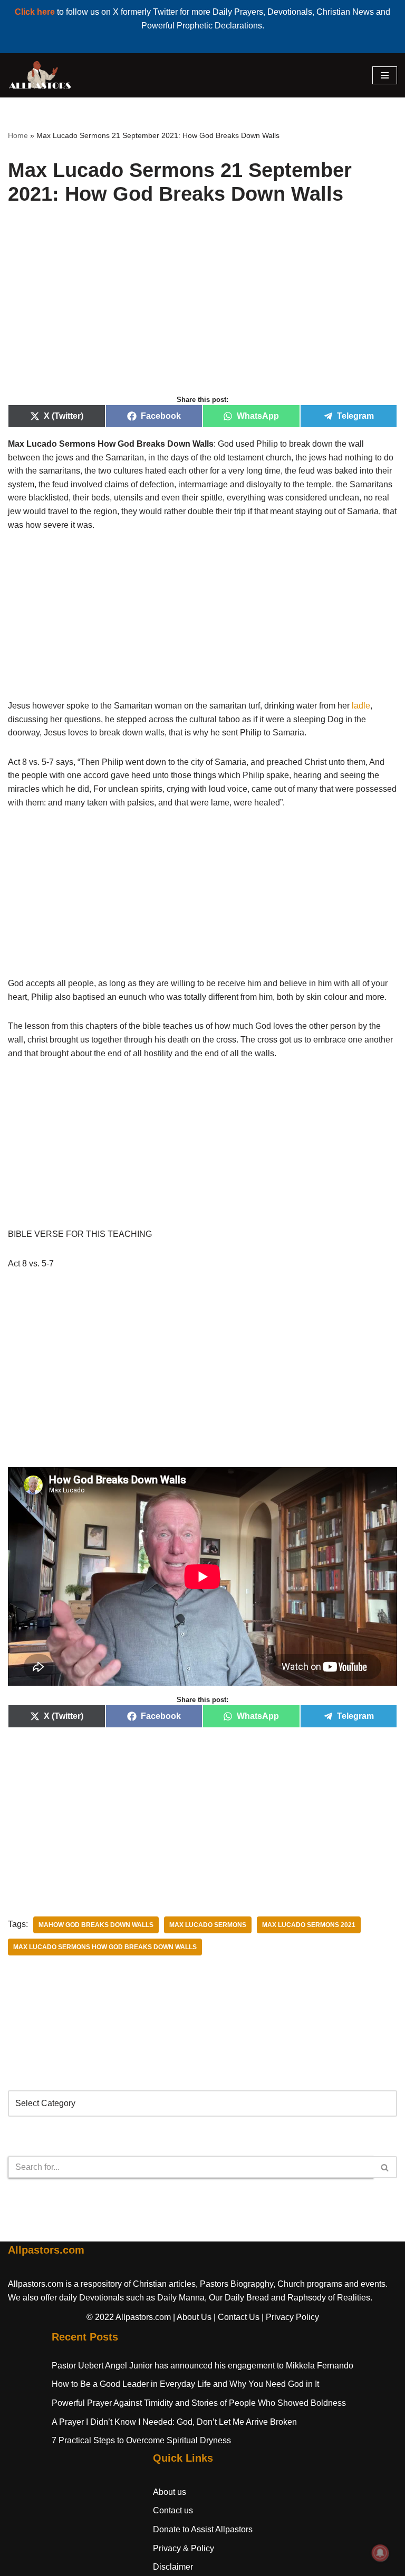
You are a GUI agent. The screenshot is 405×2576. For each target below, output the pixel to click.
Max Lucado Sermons (208, 1925)
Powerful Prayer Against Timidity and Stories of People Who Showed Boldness (199, 2403)
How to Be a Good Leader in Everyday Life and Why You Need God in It (185, 2384)
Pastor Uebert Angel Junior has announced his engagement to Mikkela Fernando (202, 2366)
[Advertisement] (202, 312)
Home (18, 135)
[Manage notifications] (380, 2553)
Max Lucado (32, 444)
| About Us (192, 2317)
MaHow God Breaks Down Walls (96, 1925)
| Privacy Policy (290, 2317)
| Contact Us (237, 2317)
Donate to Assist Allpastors (203, 2529)
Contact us (173, 2510)
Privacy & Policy (184, 2548)
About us (170, 2492)
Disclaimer (173, 2567)
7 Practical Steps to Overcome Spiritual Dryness (141, 2440)
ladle (361, 706)
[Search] (385, 2167)
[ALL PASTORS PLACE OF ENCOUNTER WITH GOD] (40, 75)
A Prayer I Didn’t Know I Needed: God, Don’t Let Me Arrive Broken (174, 2422)
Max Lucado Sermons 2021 (309, 1925)
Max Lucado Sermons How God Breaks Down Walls (105, 1947)
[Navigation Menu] (385, 75)
